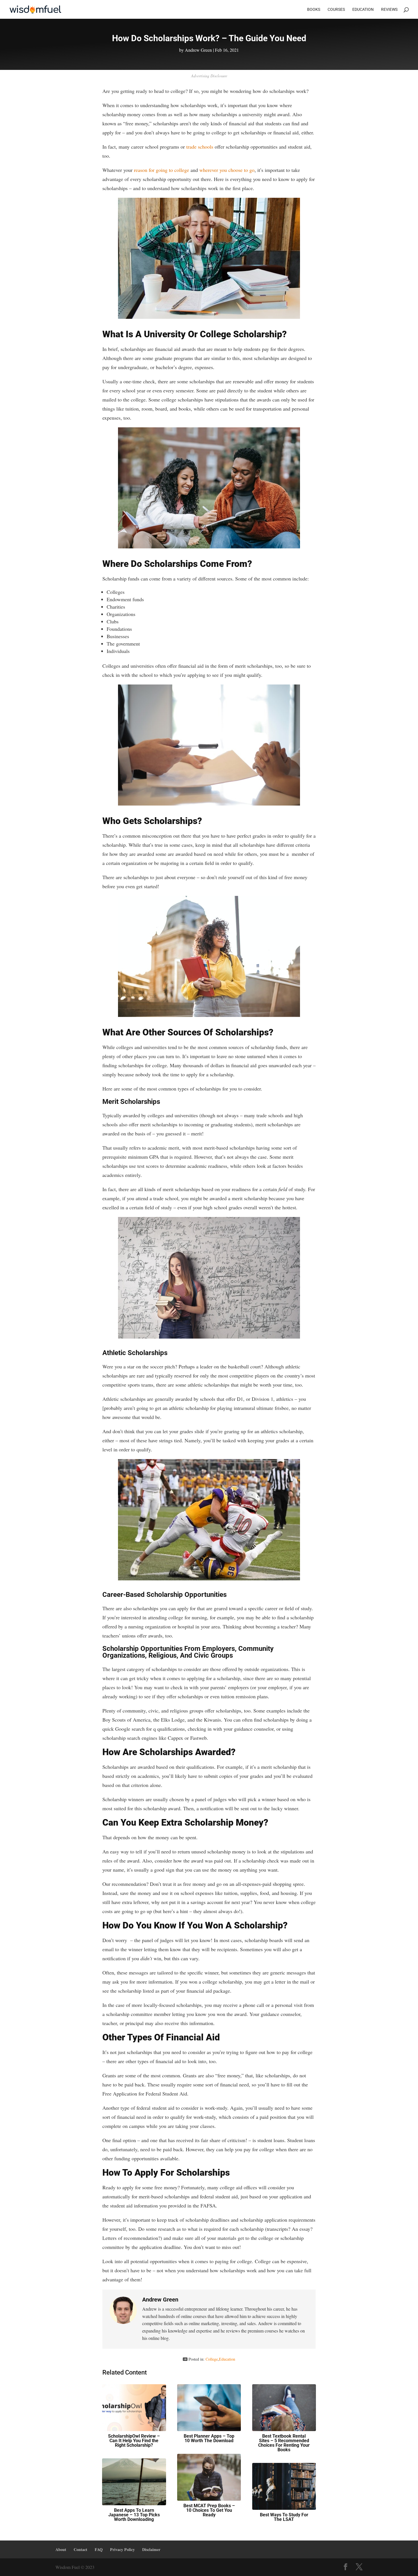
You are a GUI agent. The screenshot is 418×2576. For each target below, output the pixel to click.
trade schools (200, 147)
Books (314, 10)
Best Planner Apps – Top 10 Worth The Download (209, 2438)
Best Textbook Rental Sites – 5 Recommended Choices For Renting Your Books (284, 2443)
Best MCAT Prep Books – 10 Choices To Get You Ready (209, 2510)
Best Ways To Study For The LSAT (284, 2517)
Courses (336, 10)
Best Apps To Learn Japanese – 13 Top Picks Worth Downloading (134, 2515)
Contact (80, 2549)
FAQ (99, 2549)
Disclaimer (151, 2549)
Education (363, 10)
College (212, 2359)
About (61, 2549)
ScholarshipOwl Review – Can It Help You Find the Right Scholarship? (134, 2441)
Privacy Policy (122, 2549)
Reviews (389, 10)
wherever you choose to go (227, 170)
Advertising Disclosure (209, 76)
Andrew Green (198, 50)
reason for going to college (162, 170)
